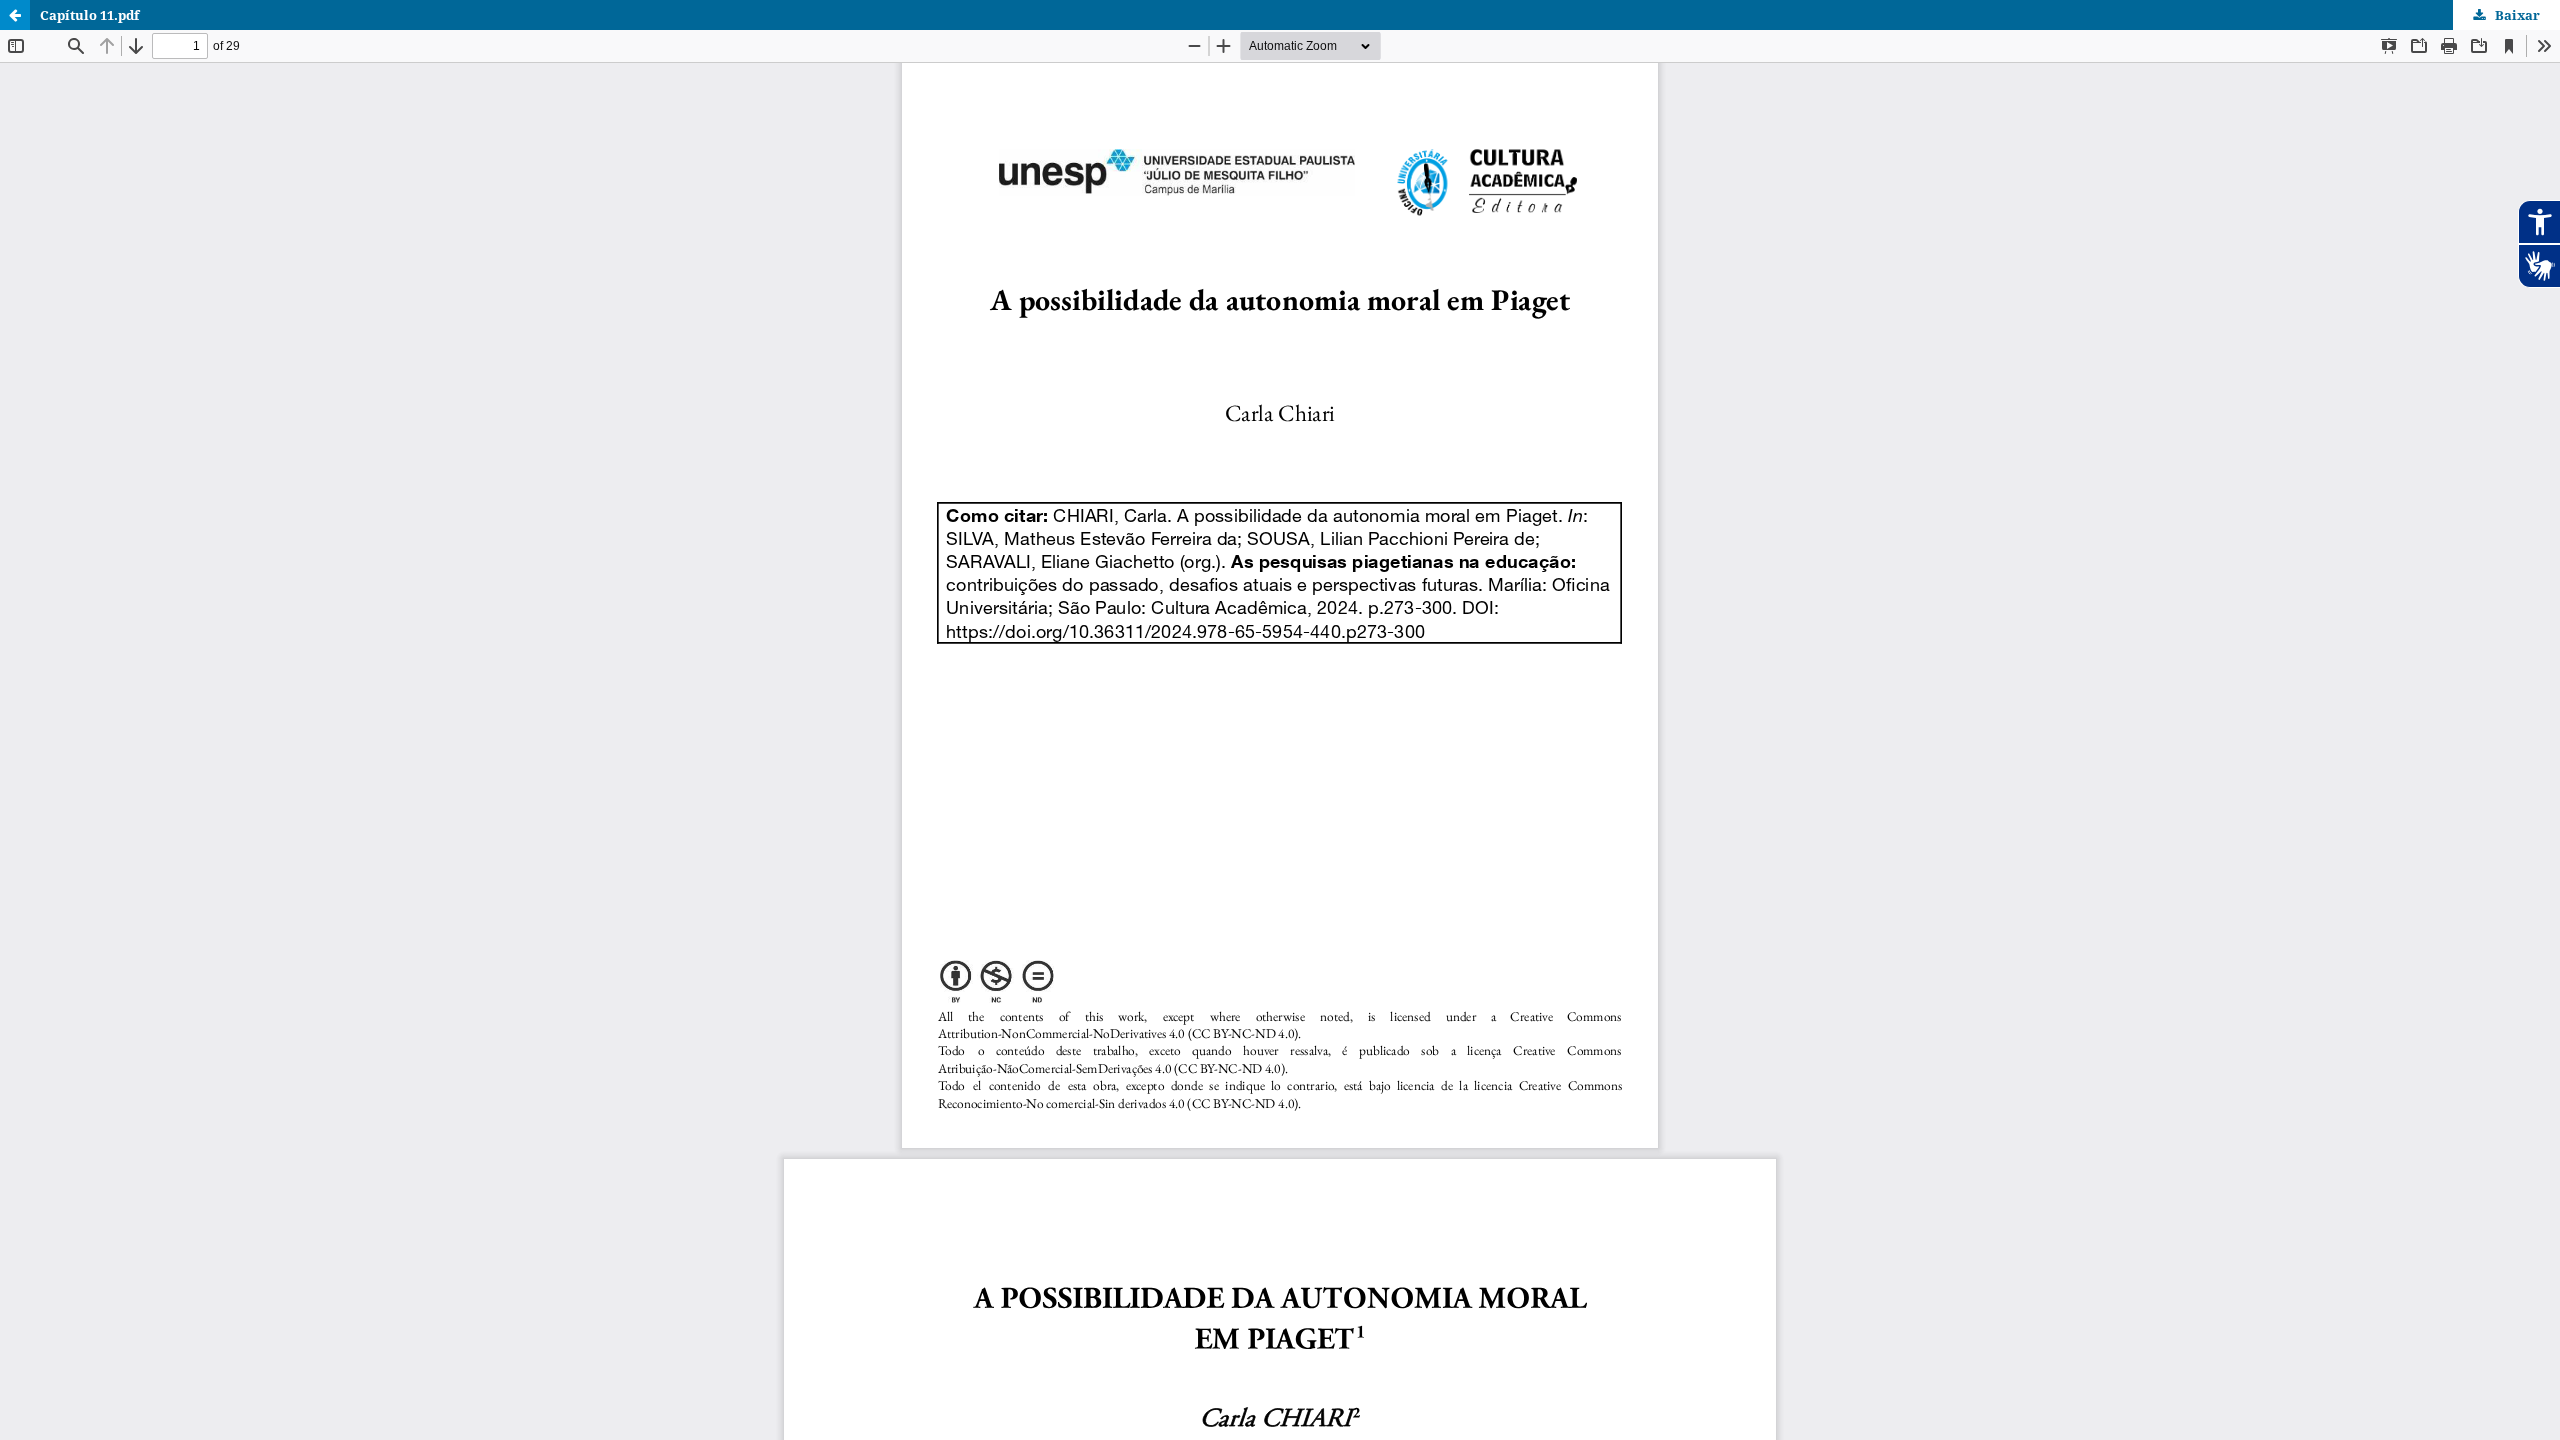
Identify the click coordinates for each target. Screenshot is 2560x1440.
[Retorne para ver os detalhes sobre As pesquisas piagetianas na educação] (15, 15)
